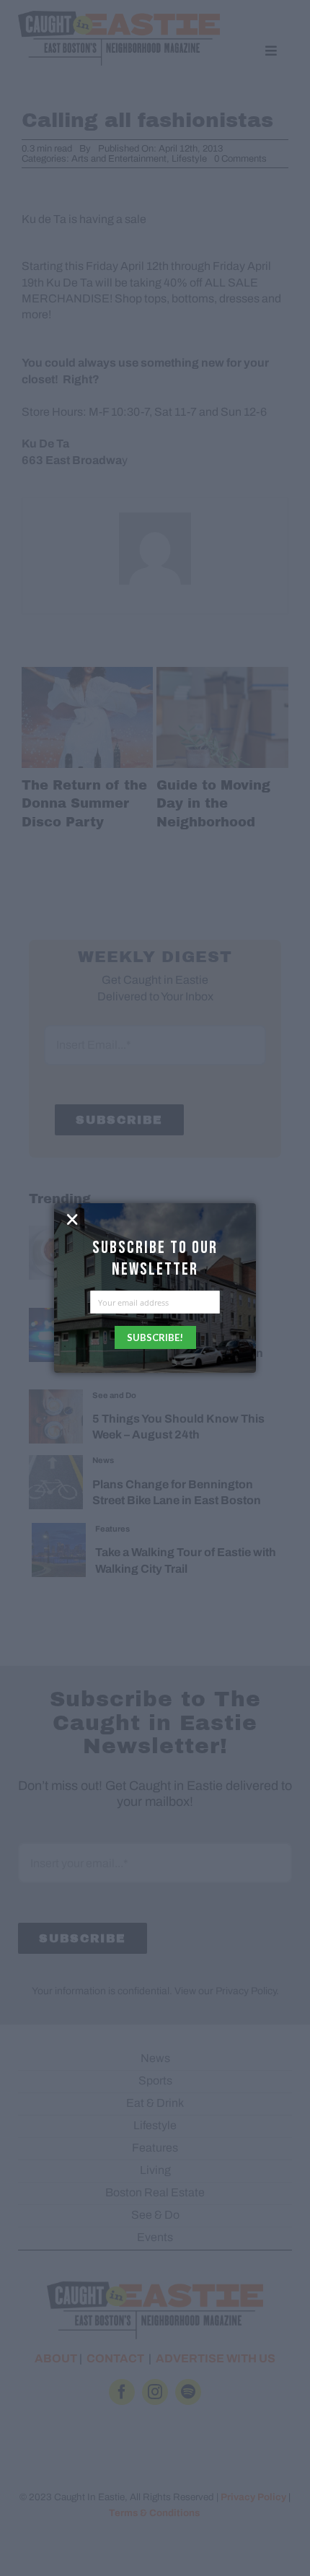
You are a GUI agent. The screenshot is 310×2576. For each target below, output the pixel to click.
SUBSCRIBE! (155, 1337)
